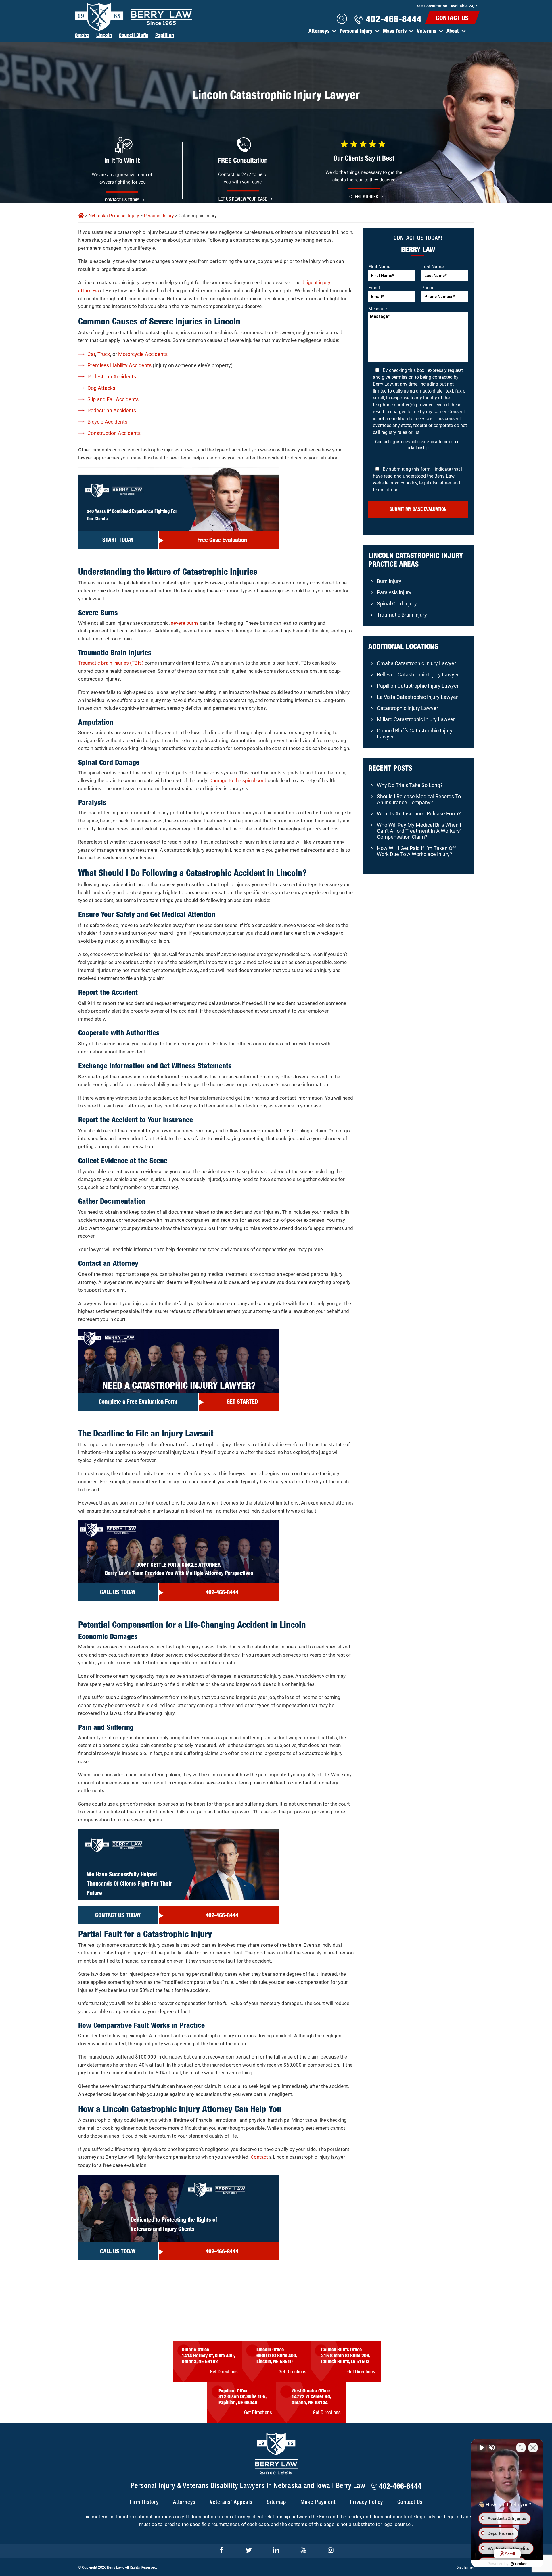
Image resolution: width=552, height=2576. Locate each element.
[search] (342, 19)
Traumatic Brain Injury (402, 615)
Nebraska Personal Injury (114, 216)
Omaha (82, 35)
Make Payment (318, 2502)
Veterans (427, 31)
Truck (104, 354)
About (453, 31)
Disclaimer (465, 2567)
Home (81, 216)
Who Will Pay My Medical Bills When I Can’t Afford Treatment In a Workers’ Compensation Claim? (419, 831)
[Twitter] (249, 2551)
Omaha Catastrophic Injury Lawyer (416, 663)
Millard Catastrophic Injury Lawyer (416, 719)
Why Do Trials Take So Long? (410, 785)
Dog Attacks (101, 388)
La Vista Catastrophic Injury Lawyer (417, 697)
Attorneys (319, 31)
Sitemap (276, 2502)
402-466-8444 (394, 19)
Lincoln (104, 35)
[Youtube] (303, 2551)
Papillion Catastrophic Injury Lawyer (418, 686)
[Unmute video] (481, 2448)
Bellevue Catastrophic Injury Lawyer (418, 675)
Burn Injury (389, 581)
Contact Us (452, 18)
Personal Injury (356, 31)
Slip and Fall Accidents (113, 399)
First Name (379, 267)
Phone (428, 288)
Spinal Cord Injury (397, 604)
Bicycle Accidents (107, 422)
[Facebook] (222, 2551)
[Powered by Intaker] (519, 2564)
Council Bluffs (134, 35)
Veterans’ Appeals (231, 2502)
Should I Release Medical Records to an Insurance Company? (419, 799)
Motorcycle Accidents (143, 354)
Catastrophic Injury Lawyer (408, 708)
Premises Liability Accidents (119, 365)
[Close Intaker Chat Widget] (533, 2448)
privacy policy (403, 483)
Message (377, 309)
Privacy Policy (366, 2502)
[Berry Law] (134, 17)
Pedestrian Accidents (112, 377)
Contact (259, 2157)
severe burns (185, 623)
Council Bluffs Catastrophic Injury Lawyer (415, 734)
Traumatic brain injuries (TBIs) (111, 663)
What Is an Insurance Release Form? (419, 814)
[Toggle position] (521, 2448)
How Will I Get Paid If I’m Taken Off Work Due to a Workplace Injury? (416, 851)
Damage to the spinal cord (238, 780)
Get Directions (224, 2372)
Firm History (144, 2502)
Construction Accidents (114, 433)
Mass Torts (395, 31)
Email (374, 288)
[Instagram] (331, 2551)
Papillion (165, 35)
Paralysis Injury (394, 592)
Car (91, 354)
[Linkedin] (276, 2551)
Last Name (433, 267)
